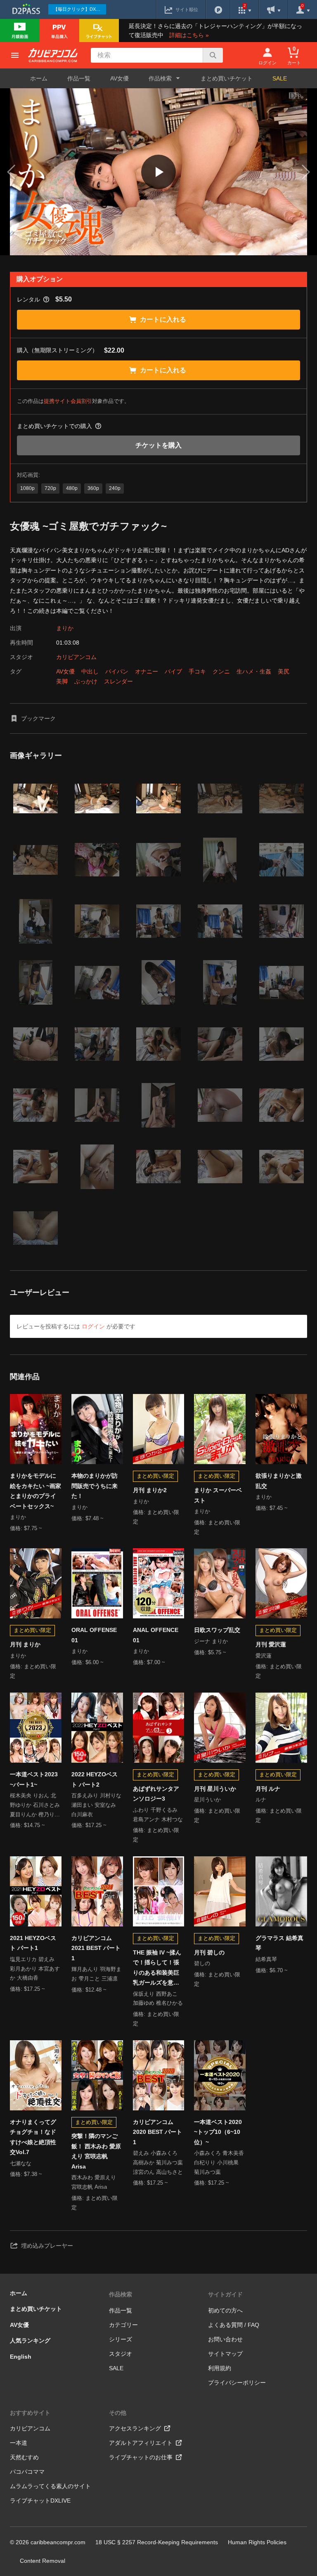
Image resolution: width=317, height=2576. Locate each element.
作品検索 (121, 2294)
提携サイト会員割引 (68, 401)
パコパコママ (27, 2472)
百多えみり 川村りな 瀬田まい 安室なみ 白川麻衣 (96, 1805)
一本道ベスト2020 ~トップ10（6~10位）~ (218, 2132)
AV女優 (119, 78)
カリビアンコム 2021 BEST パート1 (96, 1948)
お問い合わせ (225, 2339)
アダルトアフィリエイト (141, 2443)
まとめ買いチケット (227, 78)
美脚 (62, 681)
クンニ (221, 671)
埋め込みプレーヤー (47, 2246)
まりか (65, 628)
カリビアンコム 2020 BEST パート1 (157, 2132)
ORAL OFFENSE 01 (94, 1635)
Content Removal (43, 2561)
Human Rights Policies (257, 2542)
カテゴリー (123, 2325)
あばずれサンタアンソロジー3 (156, 1794)
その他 (118, 2413)
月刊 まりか (25, 1644)
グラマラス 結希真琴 (279, 1943)
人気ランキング (30, 2341)
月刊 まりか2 (150, 1490)
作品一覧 (79, 78)
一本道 (19, 2443)
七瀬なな (21, 2163)
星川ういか (207, 1800)
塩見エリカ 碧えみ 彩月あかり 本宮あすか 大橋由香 (35, 1969)
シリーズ (121, 2339)
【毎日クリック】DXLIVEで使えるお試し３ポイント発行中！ (80, 9)
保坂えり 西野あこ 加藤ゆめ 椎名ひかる (158, 1999)
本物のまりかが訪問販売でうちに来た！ (95, 1486)
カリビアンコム (76, 657)
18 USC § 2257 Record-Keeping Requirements (157, 2542)
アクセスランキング (135, 2428)
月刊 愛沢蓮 (271, 1644)
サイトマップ (225, 2354)
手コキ (197, 671)
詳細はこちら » (189, 35)
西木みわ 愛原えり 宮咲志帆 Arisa (94, 2182)
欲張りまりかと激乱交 (279, 1481)
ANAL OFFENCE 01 (156, 1635)
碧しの (202, 1963)
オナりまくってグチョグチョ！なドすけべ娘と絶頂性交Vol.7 (33, 2137)
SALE (280, 78)
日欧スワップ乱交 (217, 1630)
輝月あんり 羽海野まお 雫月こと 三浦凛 (96, 1974)
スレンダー (118, 681)
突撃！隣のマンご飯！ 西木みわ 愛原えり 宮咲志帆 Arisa (96, 2151)
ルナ (261, 1800)
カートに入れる (163, 319)
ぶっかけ (86, 681)
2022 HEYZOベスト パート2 (95, 1779)
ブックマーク (38, 718)
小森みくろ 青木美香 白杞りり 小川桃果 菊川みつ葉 (219, 2163)
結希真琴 (266, 1959)
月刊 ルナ (268, 1789)
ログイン (93, 1326)
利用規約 (220, 2368)
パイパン (117, 671)
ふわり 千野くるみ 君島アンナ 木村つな (158, 1815)
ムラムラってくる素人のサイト (50, 2486)
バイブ (173, 671)
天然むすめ (24, 2457)
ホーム (39, 78)
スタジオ (121, 2354)
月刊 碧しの (209, 1952)
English (21, 2357)
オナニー (147, 671)
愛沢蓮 (264, 1656)
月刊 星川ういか (215, 1789)
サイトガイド (225, 2294)
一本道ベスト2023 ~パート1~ (34, 1779)
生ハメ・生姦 (254, 671)
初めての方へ (225, 2310)
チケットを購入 (158, 445)
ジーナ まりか (211, 1641)
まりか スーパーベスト (218, 1495)
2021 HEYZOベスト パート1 (33, 1943)
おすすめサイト (30, 2413)
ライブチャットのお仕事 (141, 2457)
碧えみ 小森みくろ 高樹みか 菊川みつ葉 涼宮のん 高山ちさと (158, 2163)
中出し (90, 671)
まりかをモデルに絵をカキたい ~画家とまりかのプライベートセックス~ (35, 1491)
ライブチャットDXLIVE (40, 2501)
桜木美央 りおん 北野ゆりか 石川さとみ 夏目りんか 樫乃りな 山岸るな (35, 1806)
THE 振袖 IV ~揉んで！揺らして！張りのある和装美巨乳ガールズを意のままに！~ (157, 1968)
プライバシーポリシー (237, 2383)
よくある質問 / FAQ (234, 2325)
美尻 (284, 671)
